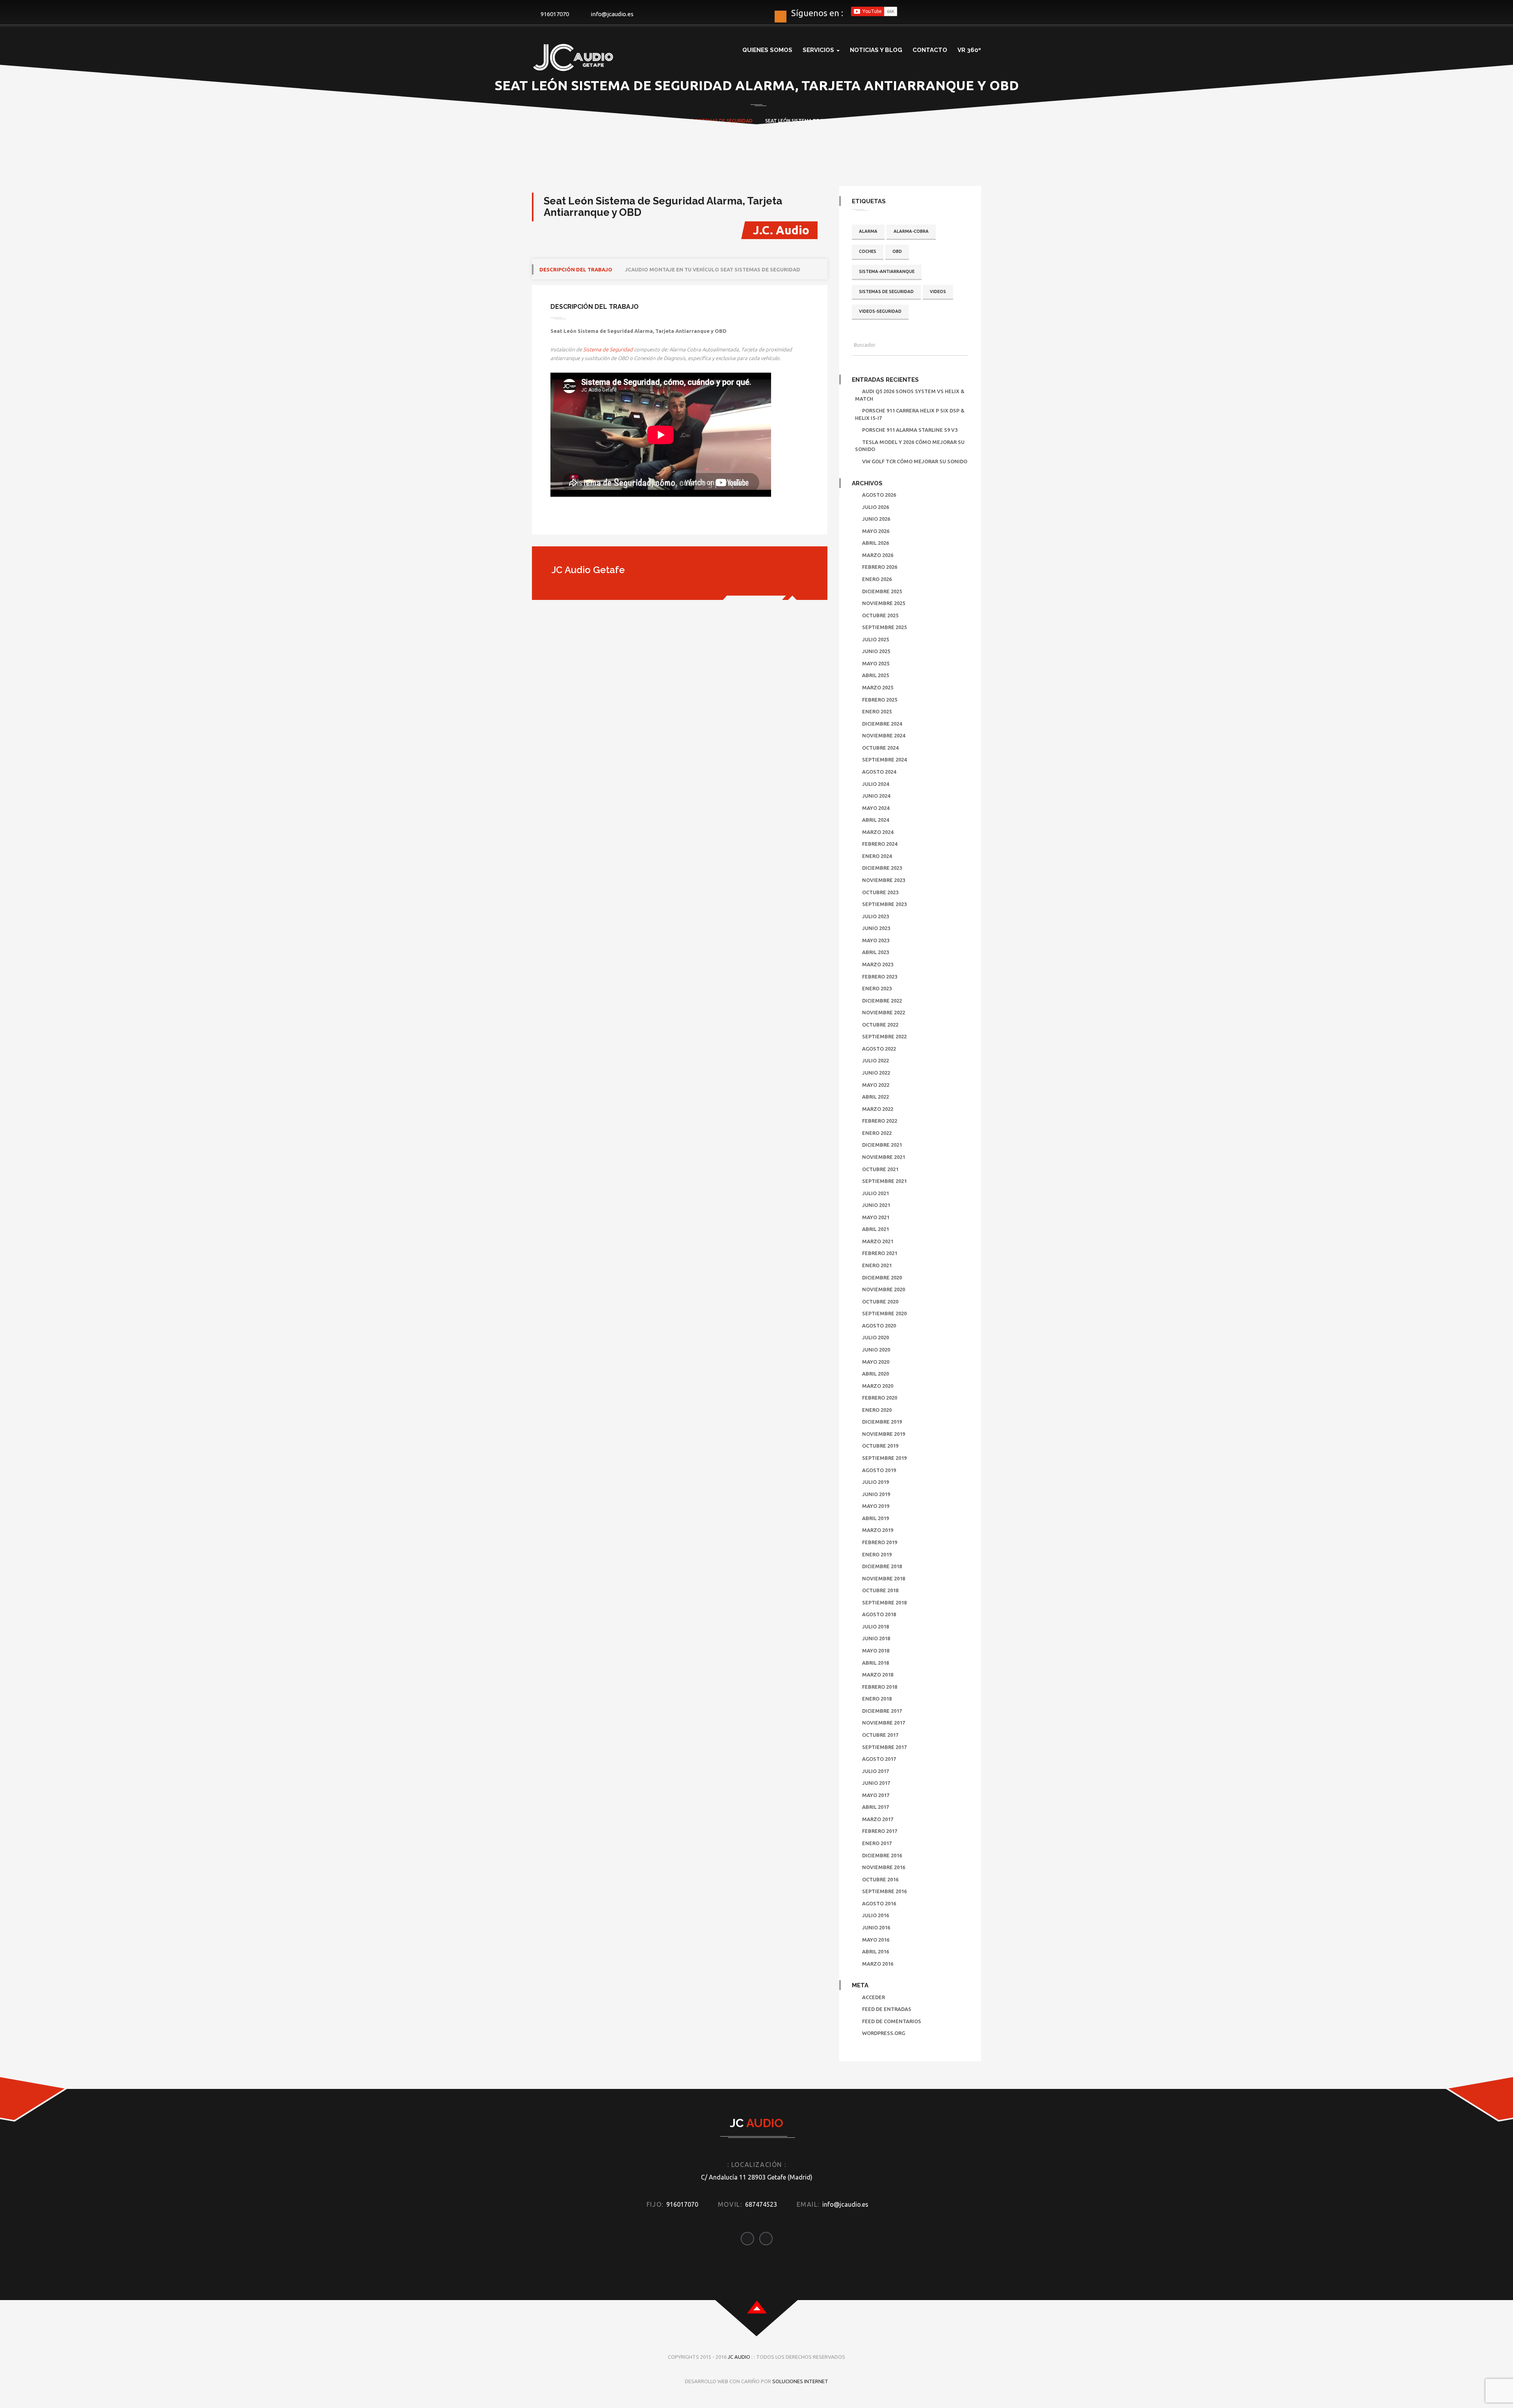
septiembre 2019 (884, 1458)
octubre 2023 (880, 892)
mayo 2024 (876, 808)
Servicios (819, 50)
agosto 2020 (879, 1326)
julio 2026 (875, 507)
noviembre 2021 (884, 1157)
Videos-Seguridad (880, 311)
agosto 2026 (879, 495)
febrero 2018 (880, 1687)
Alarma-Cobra (911, 231)
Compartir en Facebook (559, 521)
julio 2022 (875, 1060)
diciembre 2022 (882, 1001)
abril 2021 (875, 1229)
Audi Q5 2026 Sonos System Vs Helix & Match (910, 395)
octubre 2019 (880, 1446)
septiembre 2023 (884, 904)
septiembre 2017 (884, 1747)
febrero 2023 (880, 977)
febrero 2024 (880, 844)
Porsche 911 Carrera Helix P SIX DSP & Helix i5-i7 (910, 414)
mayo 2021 (876, 1217)
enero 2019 (877, 1554)
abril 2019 (875, 1518)
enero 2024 (877, 856)
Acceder (874, 1997)
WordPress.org (884, 2033)
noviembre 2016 (884, 1867)
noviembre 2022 (884, 1012)
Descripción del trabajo (576, 269)
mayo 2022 (876, 1085)
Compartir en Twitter (580, 521)
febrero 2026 (880, 567)
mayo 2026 (876, 531)
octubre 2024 (880, 748)
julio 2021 (875, 1193)
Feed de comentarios (892, 2021)
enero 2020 (877, 1410)
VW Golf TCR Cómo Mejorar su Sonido (915, 461)
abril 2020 (875, 1374)
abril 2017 (875, 1807)
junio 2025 (876, 651)
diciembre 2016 (882, 1855)
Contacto (930, 50)
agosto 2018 (879, 1614)
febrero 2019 (880, 1542)
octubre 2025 (880, 615)
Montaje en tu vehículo (650, 121)
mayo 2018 (876, 1651)
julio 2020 (875, 1337)
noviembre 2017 (884, 1723)
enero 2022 (877, 1133)
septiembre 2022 (884, 1036)
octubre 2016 (880, 1879)
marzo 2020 (878, 1386)
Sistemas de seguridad (724, 121)
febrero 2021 (880, 1253)
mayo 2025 (876, 663)
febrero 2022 (880, 1121)
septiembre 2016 (884, 1891)
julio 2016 (875, 1915)
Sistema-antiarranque (887, 271)
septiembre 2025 (884, 627)
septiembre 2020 (884, 1313)
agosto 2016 (879, 1903)
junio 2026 (876, 519)
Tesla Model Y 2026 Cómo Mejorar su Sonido (910, 446)
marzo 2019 (878, 1530)
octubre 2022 (880, 1025)
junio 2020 (876, 1350)
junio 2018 (876, 1638)
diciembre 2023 (882, 868)
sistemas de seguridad (886, 291)
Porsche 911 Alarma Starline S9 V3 (910, 430)
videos (938, 291)
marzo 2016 (878, 1964)
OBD (897, 251)
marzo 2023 (878, 964)
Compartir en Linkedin (600, 521)
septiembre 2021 (884, 1181)
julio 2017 (875, 1771)
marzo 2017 (878, 1819)
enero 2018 (877, 1699)
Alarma (868, 231)
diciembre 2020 (882, 1277)
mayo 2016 (876, 1940)
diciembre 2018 (882, 1566)
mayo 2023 (876, 940)
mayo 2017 (876, 1795)
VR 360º (969, 50)
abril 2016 (875, 1951)
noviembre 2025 (884, 603)
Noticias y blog (876, 50)
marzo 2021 (878, 1241)
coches (868, 251)
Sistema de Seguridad (608, 349)
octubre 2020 (880, 1301)
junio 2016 (876, 1927)
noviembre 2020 (884, 1289)
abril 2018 (875, 1663)
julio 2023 (875, 916)
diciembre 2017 (882, 1711)
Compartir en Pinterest (620, 521)
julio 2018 (875, 1626)
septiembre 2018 (884, 1602)
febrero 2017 (880, 1831)
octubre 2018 (880, 1590)
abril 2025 (875, 675)
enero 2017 (877, 1843)
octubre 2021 (880, 1169)
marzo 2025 (878, 687)
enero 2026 (877, 579)
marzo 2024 (878, 832)
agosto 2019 (879, 1470)
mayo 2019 (876, 1506)
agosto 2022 (879, 1049)
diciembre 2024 (882, 724)
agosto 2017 (879, 1759)
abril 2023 (875, 952)
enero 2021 (877, 1265)
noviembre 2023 (884, 880)
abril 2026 (875, 543)
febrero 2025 (880, 700)
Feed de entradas (887, 2009)
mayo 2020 (876, 1362)
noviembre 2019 (884, 1434)
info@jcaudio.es (612, 14)
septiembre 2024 (884, 759)
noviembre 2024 (884, 735)
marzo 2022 (878, 1109)
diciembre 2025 (882, 591)
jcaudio (608, 121)
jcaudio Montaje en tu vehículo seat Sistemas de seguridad (713, 269)
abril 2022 (875, 1097)
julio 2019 (875, 1482)
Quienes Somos (767, 50)
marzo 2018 (878, 1675)
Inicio (578, 121)
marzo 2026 (878, 555)
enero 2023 (877, 988)
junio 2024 (876, 796)
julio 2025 (875, 639)
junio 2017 (876, 1783)
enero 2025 (877, 711)
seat (688, 121)
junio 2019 (876, 1494)
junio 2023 (876, 928)
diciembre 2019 (882, 1422)
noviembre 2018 (884, 1578)
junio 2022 (876, 1073)
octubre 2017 (880, 1735)
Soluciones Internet (800, 2381)
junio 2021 (876, 1205)
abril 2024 (875, 820)
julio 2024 (875, 784)
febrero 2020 (880, 1398)
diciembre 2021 (882, 1145)
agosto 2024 (879, 772)
